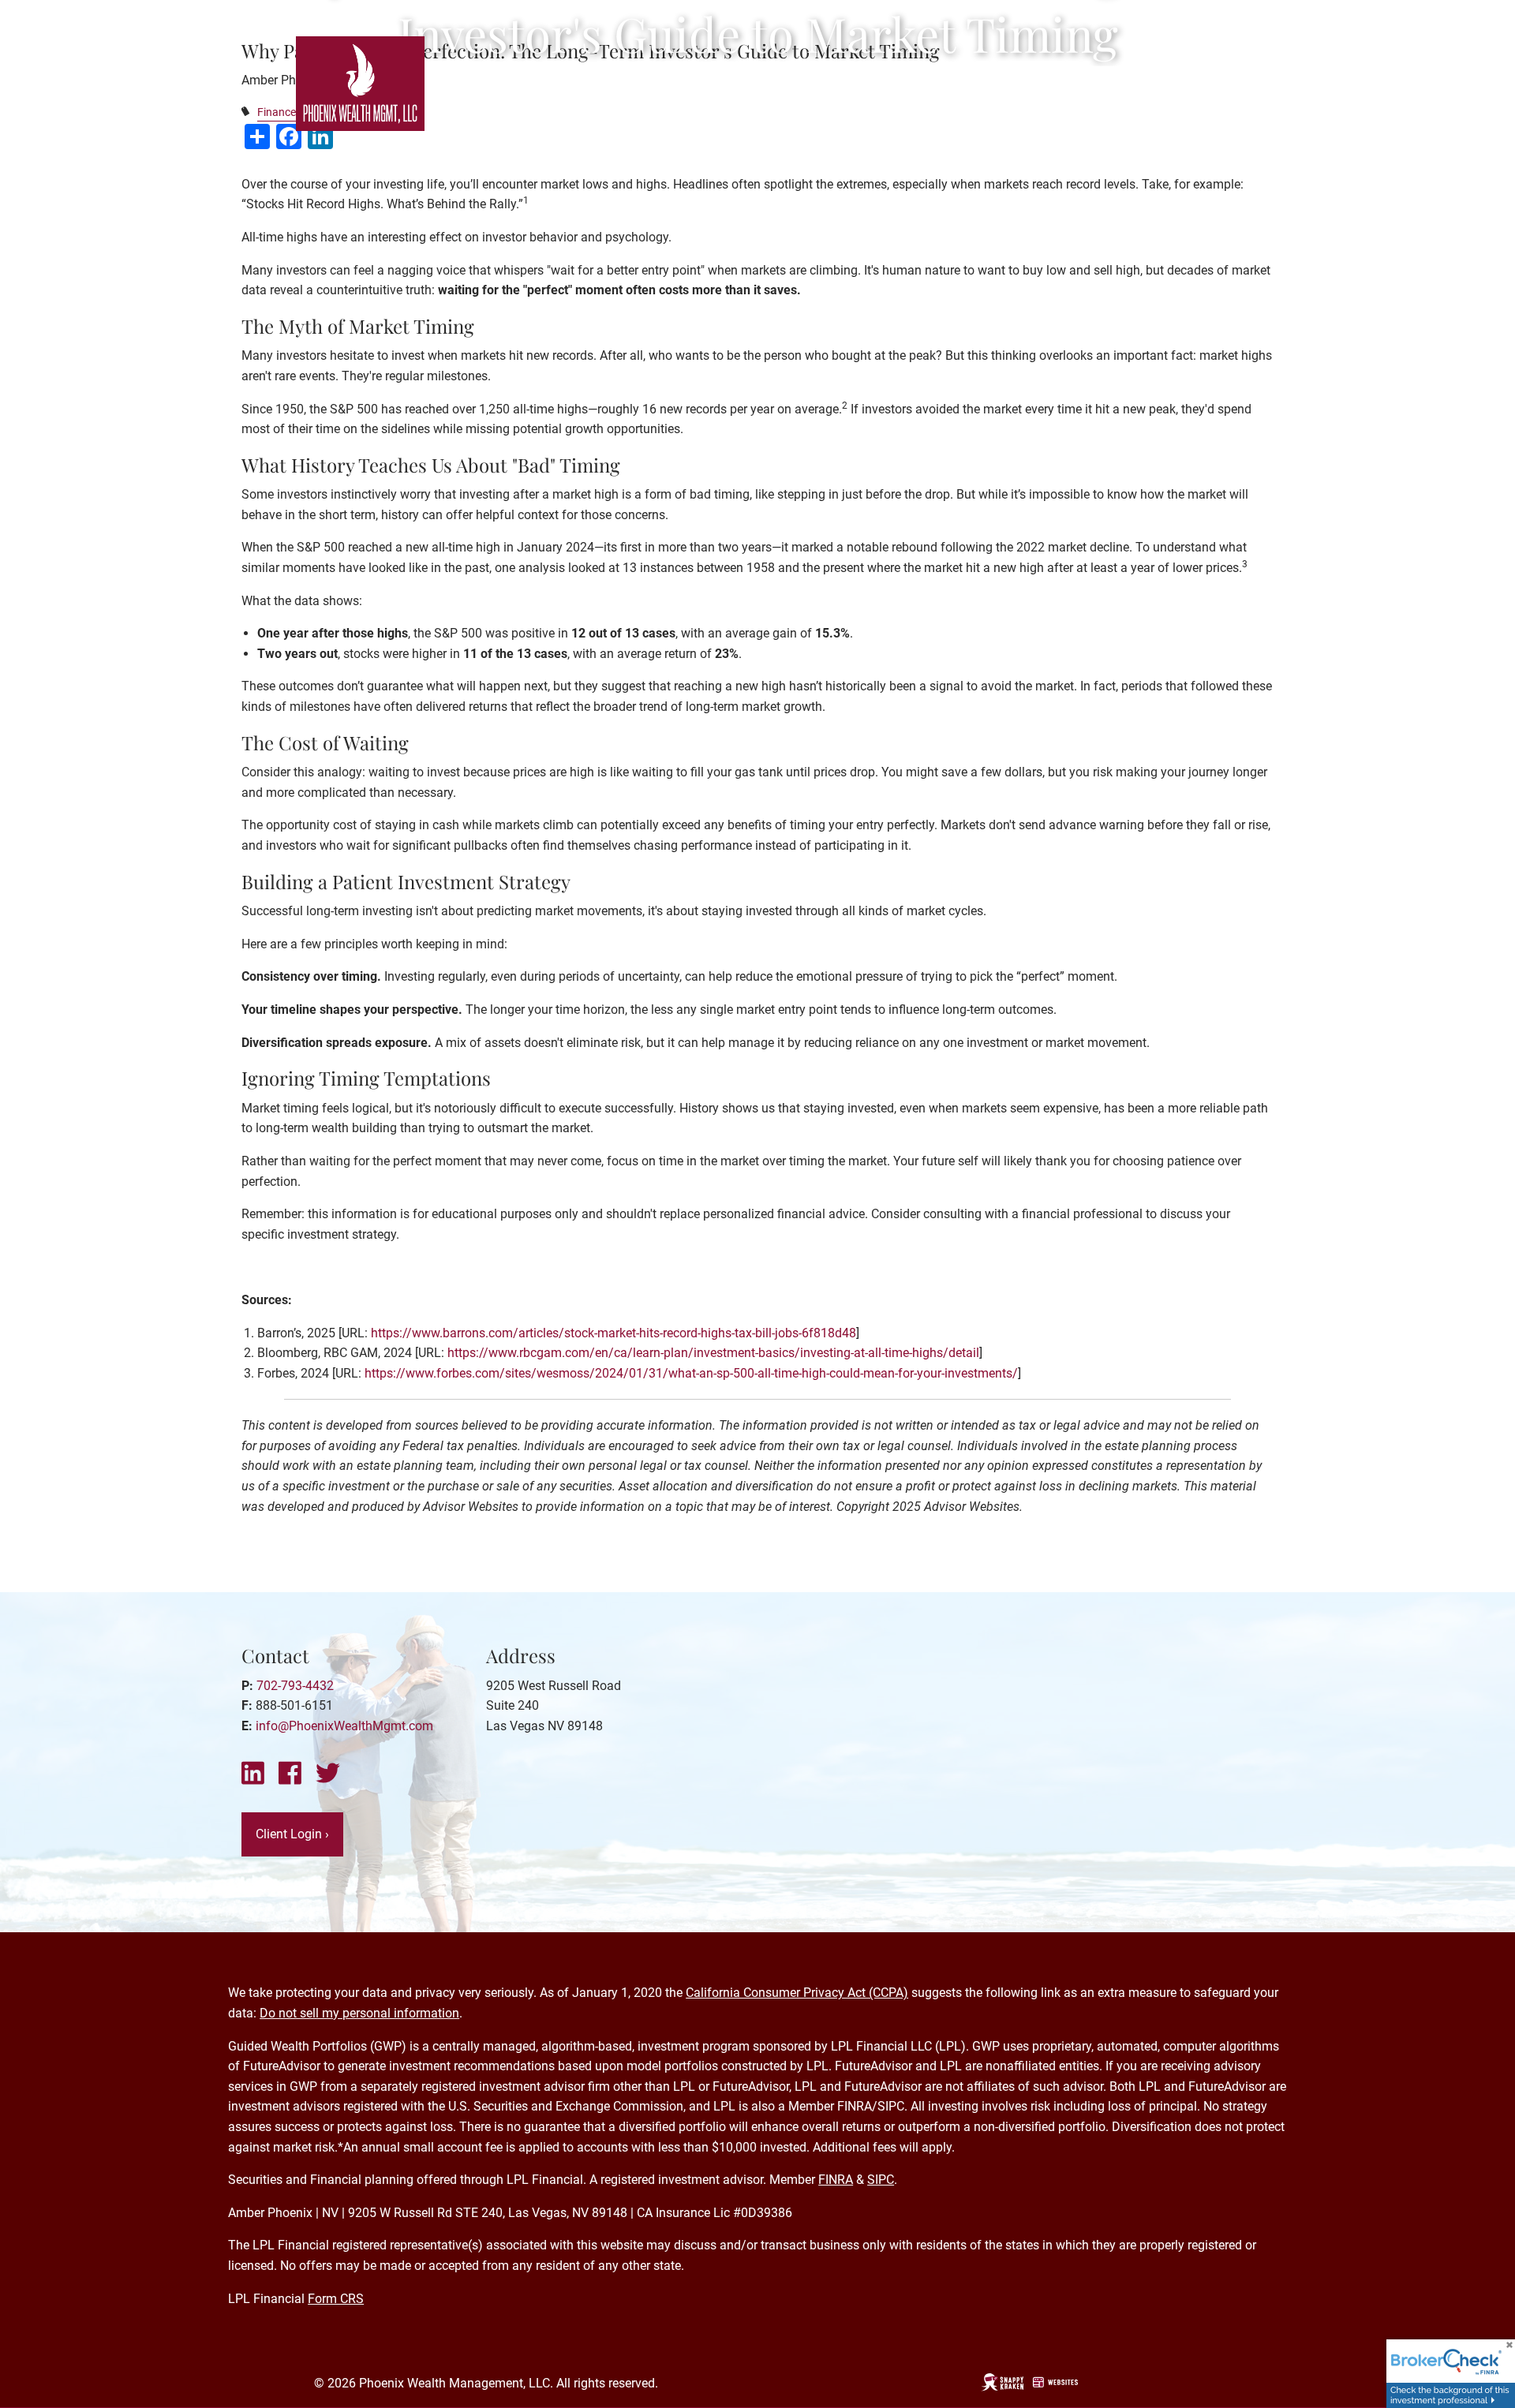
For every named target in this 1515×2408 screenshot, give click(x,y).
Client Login (292, 1834)
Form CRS (336, 2299)
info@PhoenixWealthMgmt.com (344, 1726)
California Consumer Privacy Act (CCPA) (797, 1993)
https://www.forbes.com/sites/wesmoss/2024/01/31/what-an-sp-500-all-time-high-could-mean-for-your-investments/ (691, 1373)
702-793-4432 (295, 1686)
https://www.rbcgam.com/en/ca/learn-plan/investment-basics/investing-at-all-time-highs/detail (713, 1353)
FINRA (836, 2180)
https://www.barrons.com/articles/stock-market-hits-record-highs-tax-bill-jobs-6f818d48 (613, 1333)
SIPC (881, 2180)
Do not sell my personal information (359, 2013)
